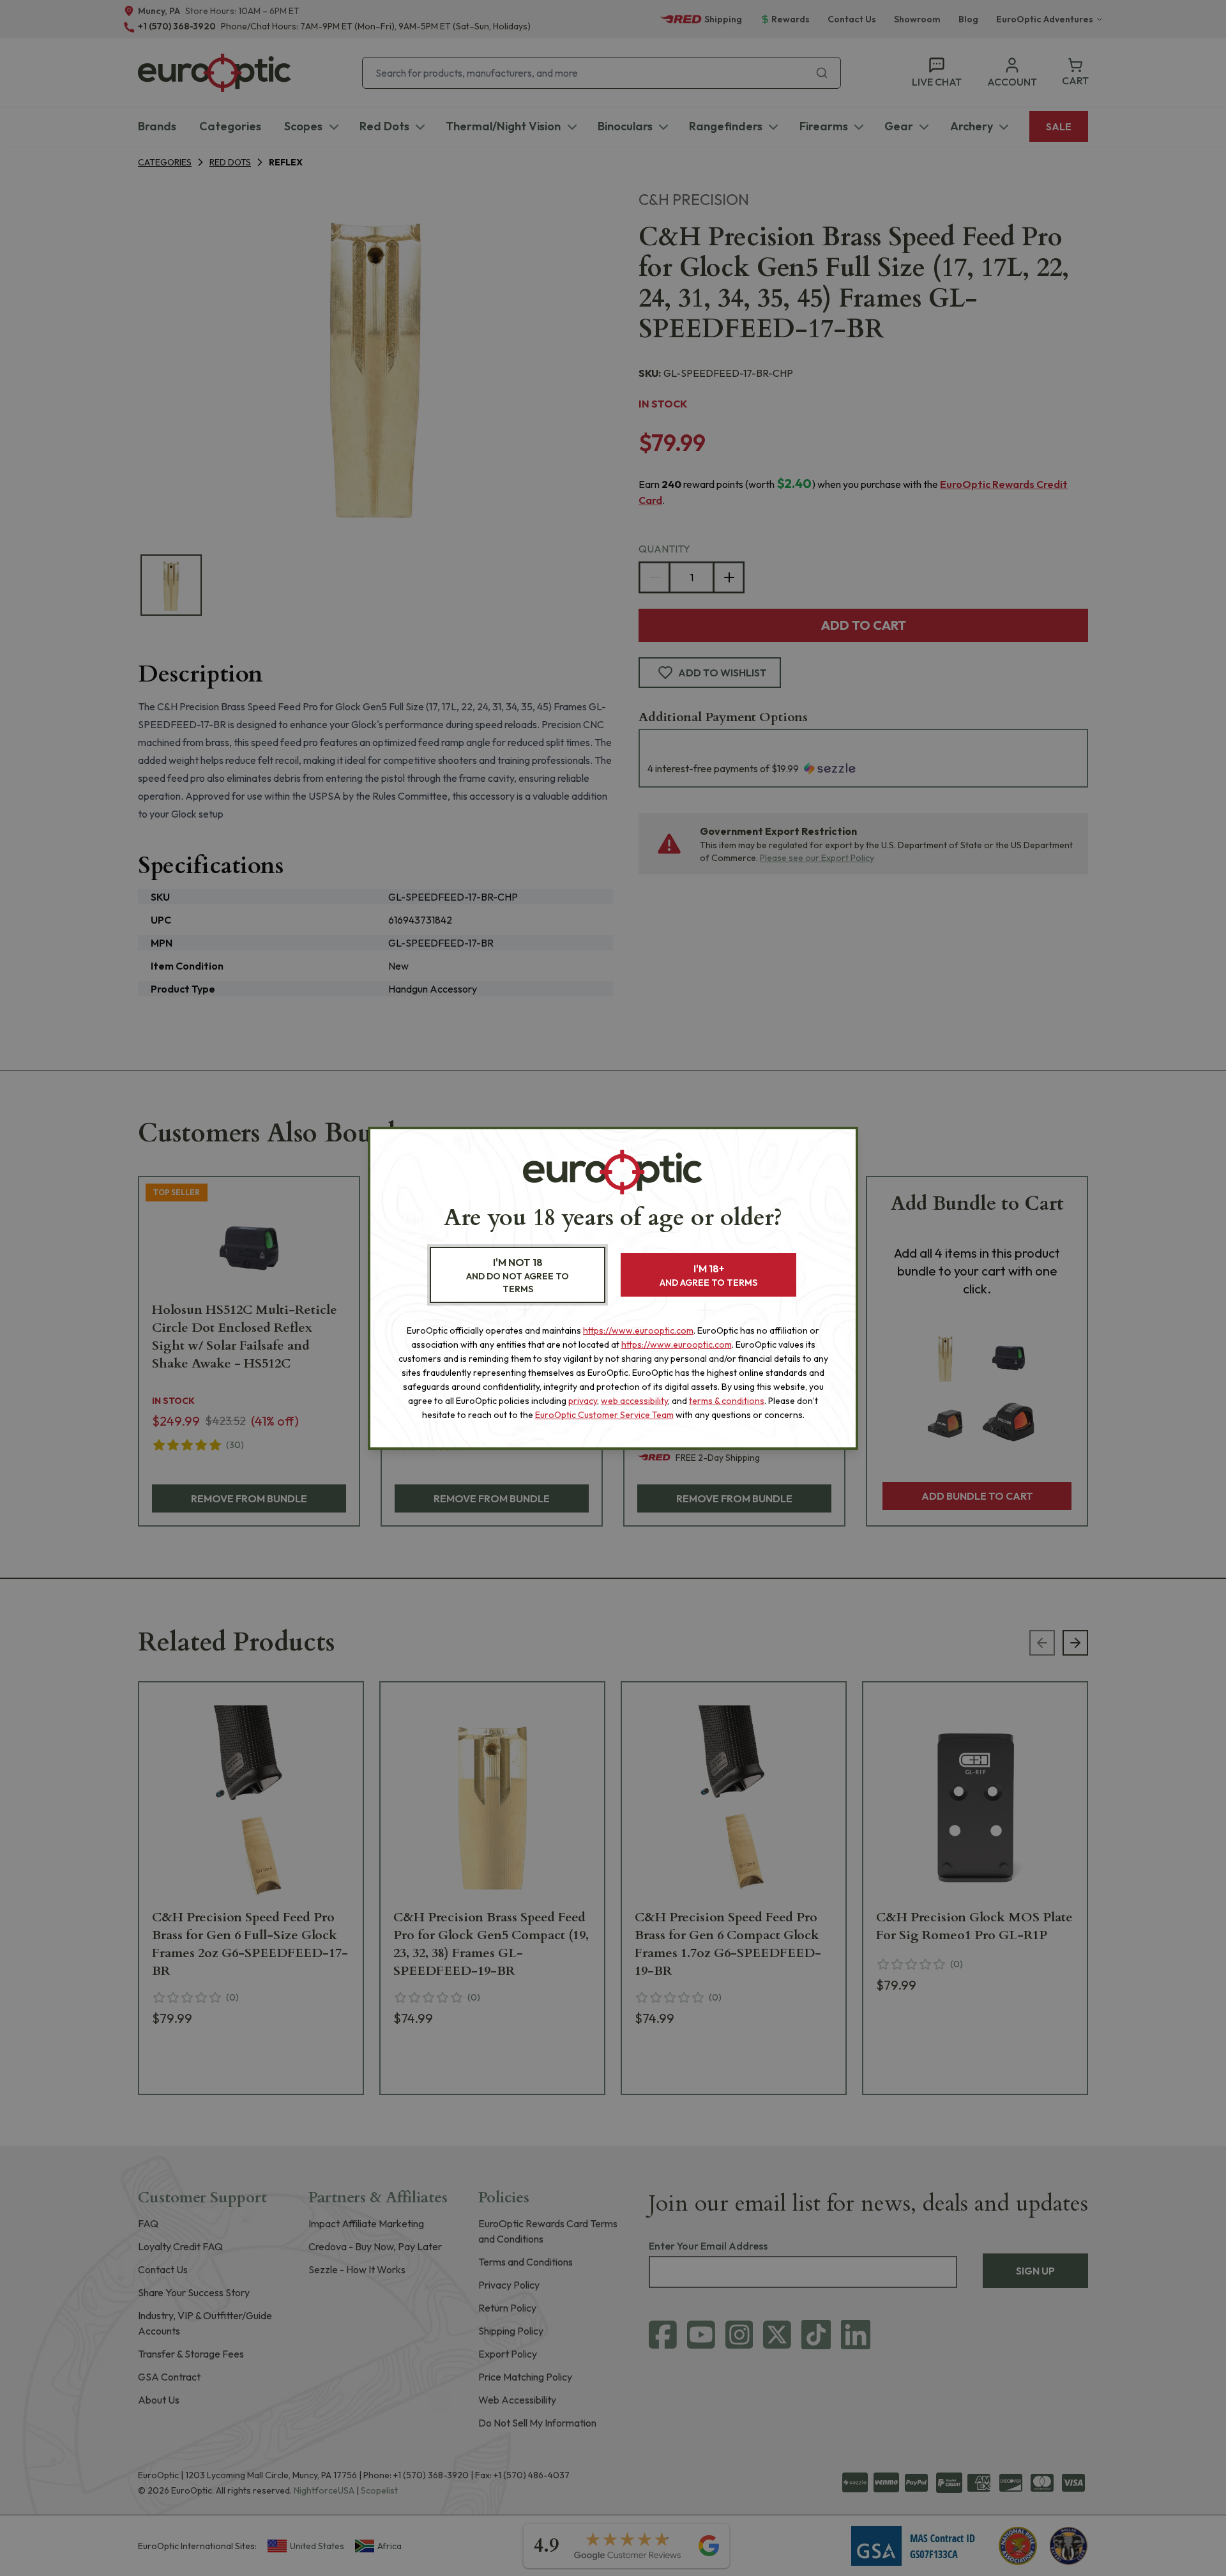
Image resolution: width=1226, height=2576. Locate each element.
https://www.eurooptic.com (638, 1330)
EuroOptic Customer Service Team (604, 1415)
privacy (583, 1401)
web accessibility (634, 1401)
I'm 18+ (708, 1275)
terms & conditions (727, 1401)
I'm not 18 (518, 1275)
